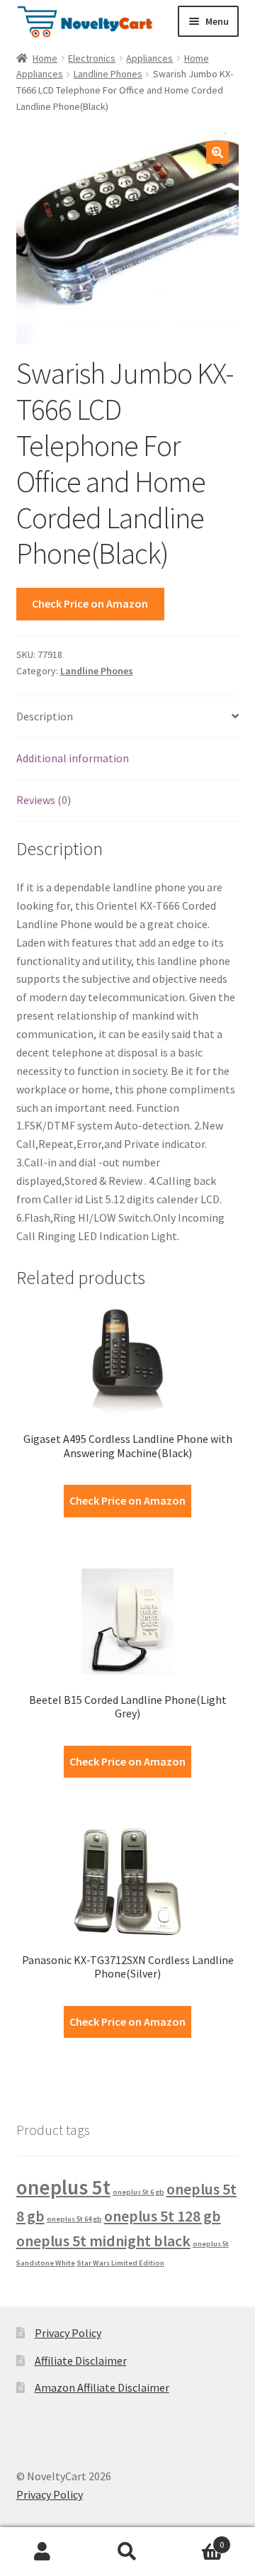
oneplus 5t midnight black (103, 2241)
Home (45, 58)
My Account (42, 2552)
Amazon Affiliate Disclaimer (102, 2387)
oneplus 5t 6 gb (138, 2192)
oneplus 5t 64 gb (74, 2219)
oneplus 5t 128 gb (163, 2216)
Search (127, 2552)
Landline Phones (108, 74)
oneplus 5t (63, 2187)
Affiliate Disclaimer (81, 2360)
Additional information (73, 758)
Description (45, 716)
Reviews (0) (44, 800)
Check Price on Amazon (90, 603)
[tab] (128, 717)
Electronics (92, 58)
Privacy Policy (68, 2333)
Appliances (149, 58)
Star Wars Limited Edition (121, 2263)
